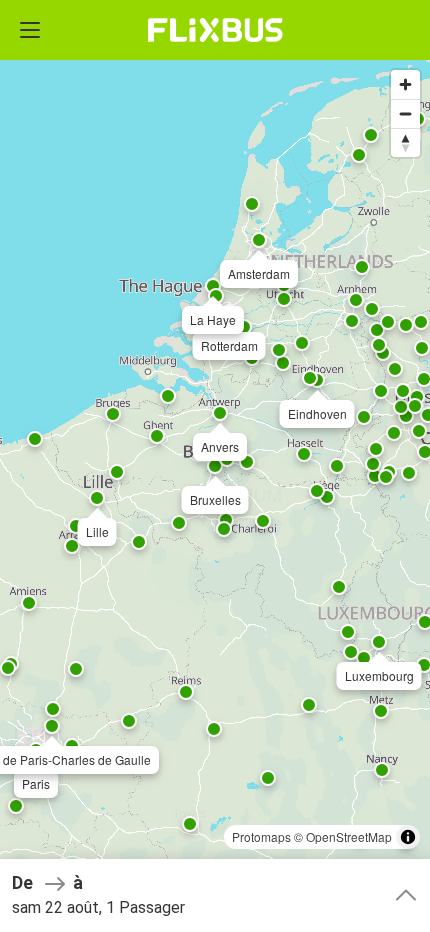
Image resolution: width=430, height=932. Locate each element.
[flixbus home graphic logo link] (215, 30)
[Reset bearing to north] (405, 142)
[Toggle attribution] (408, 837)
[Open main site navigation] (30, 30)
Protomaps (261, 836)
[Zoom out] (405, 113)
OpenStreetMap (349, 836)
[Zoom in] (405, 84)
